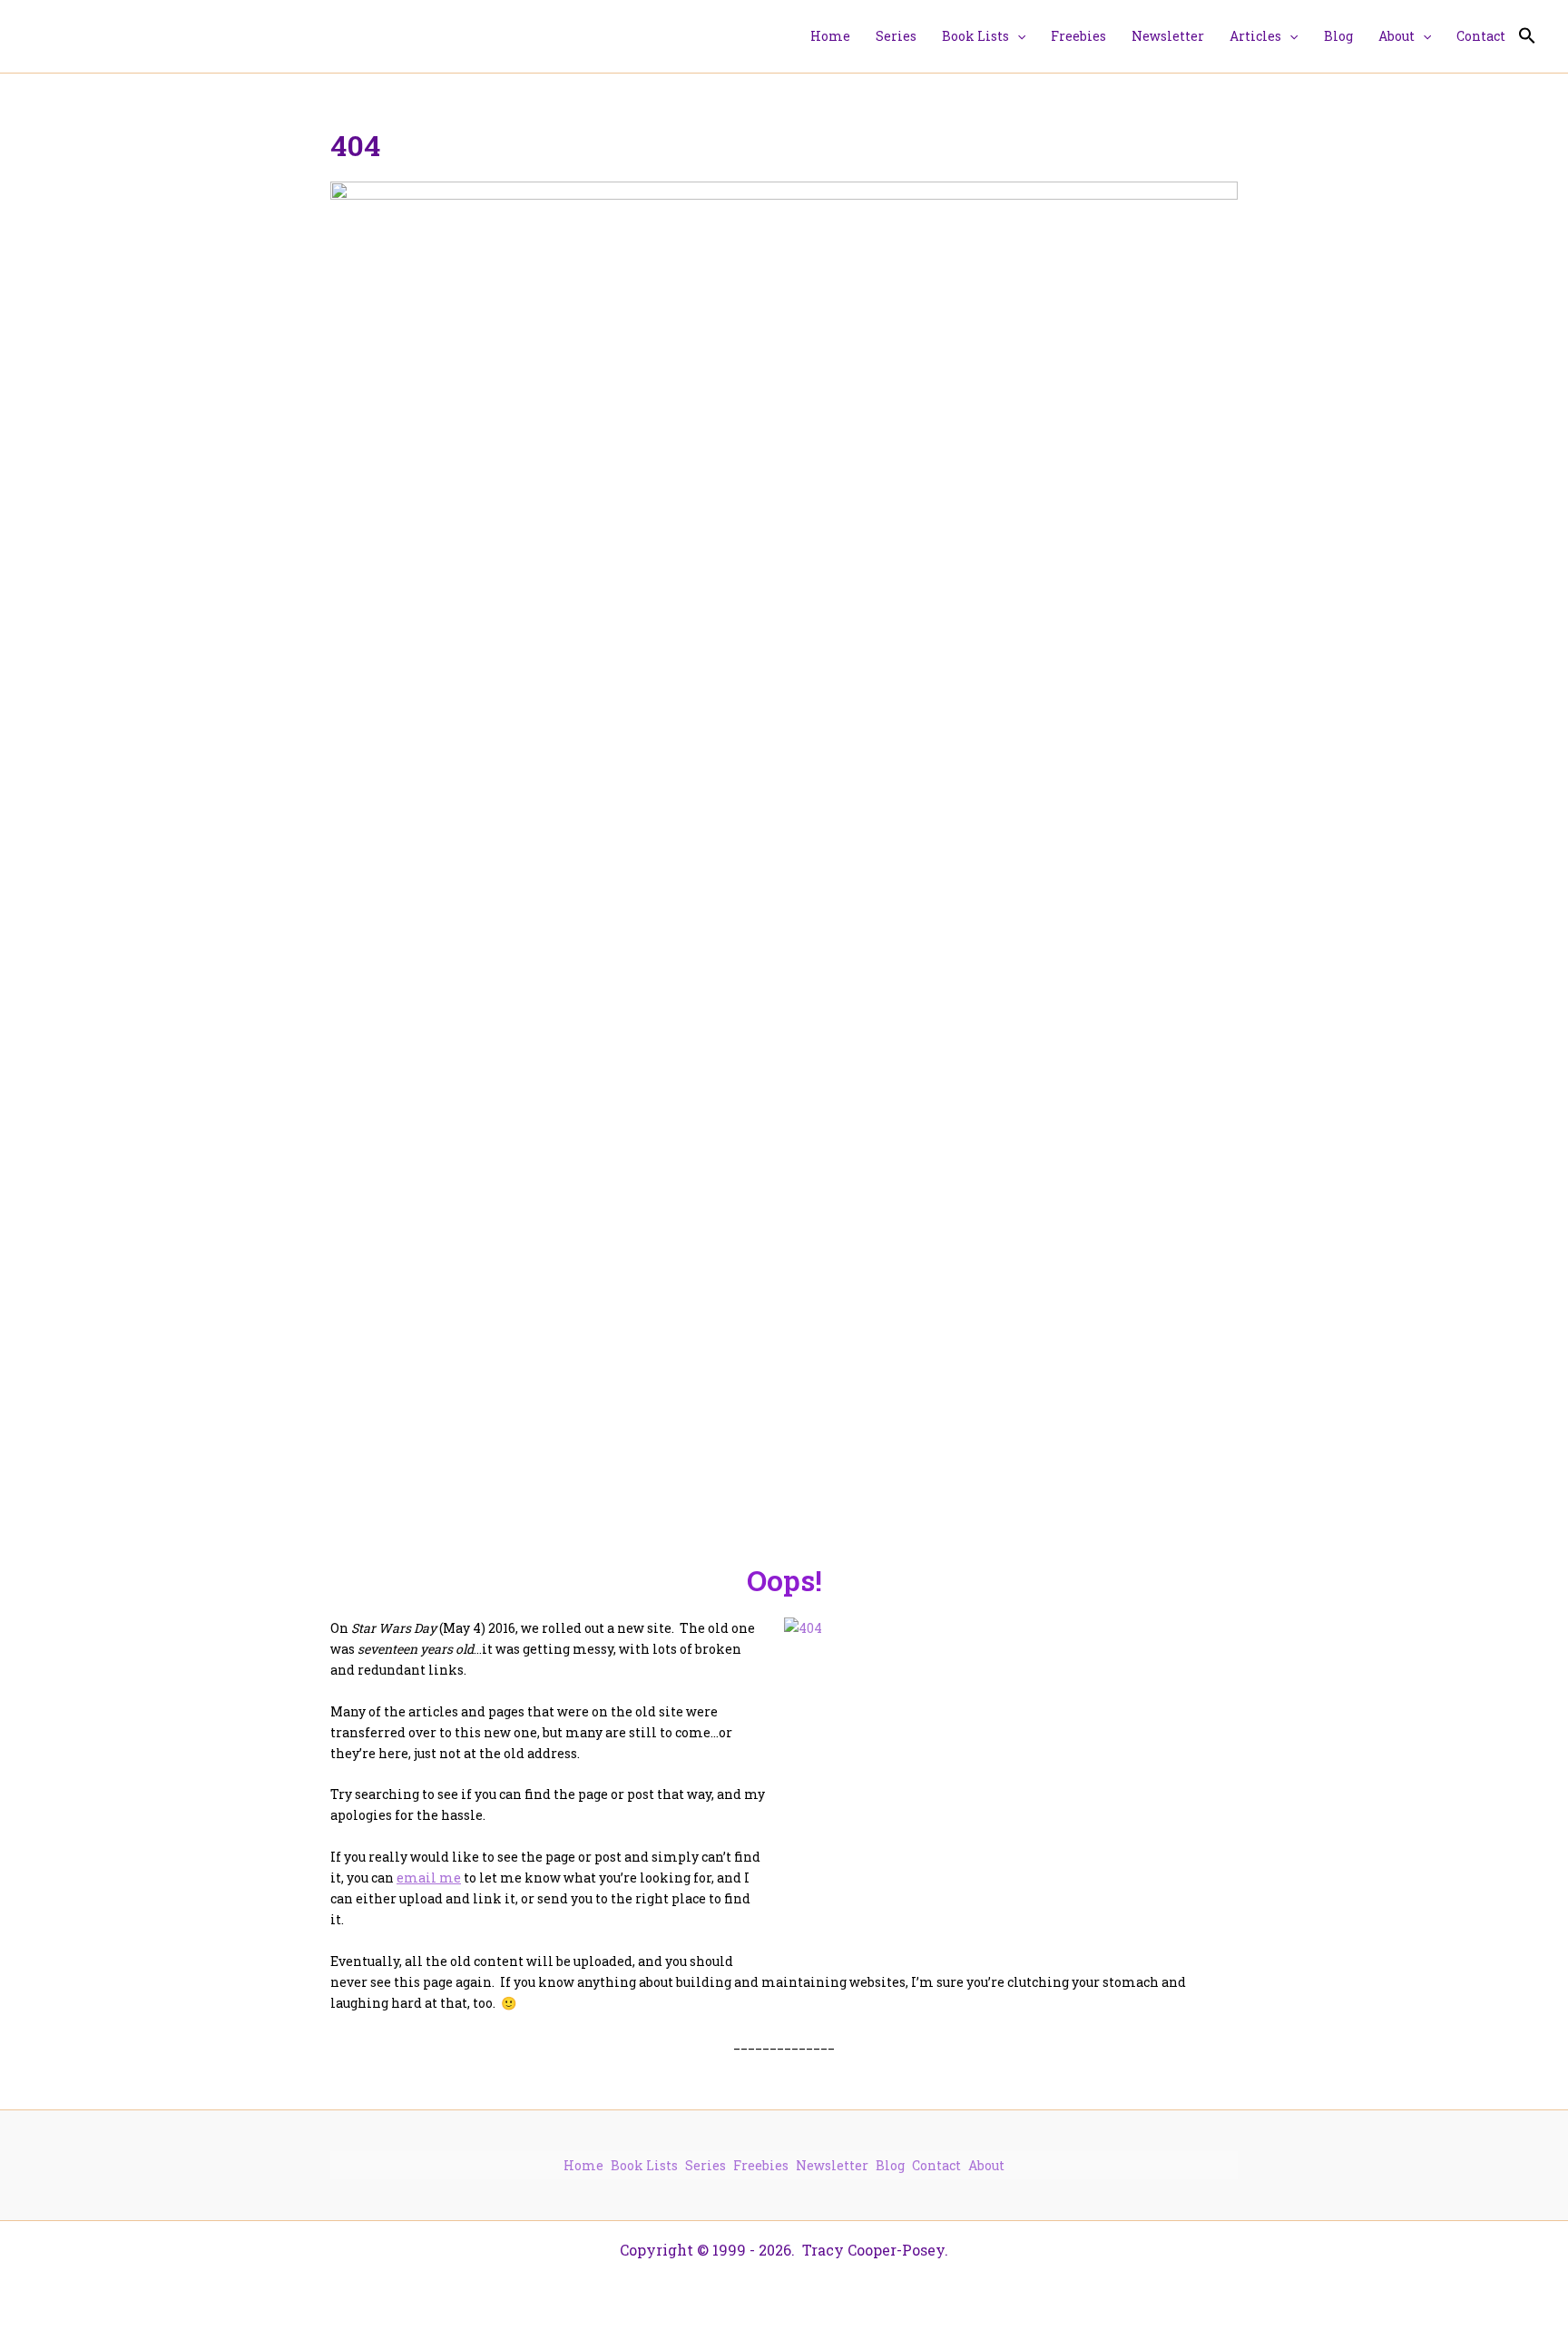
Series (706, 2165)
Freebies (761, 2165)
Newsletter (832, 2165)
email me (429, 1878)
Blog (890, 2165)
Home (583, 2165)
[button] (1017, 36)
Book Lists (644, 2165)
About (986, 2165)
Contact (936, 2165)
